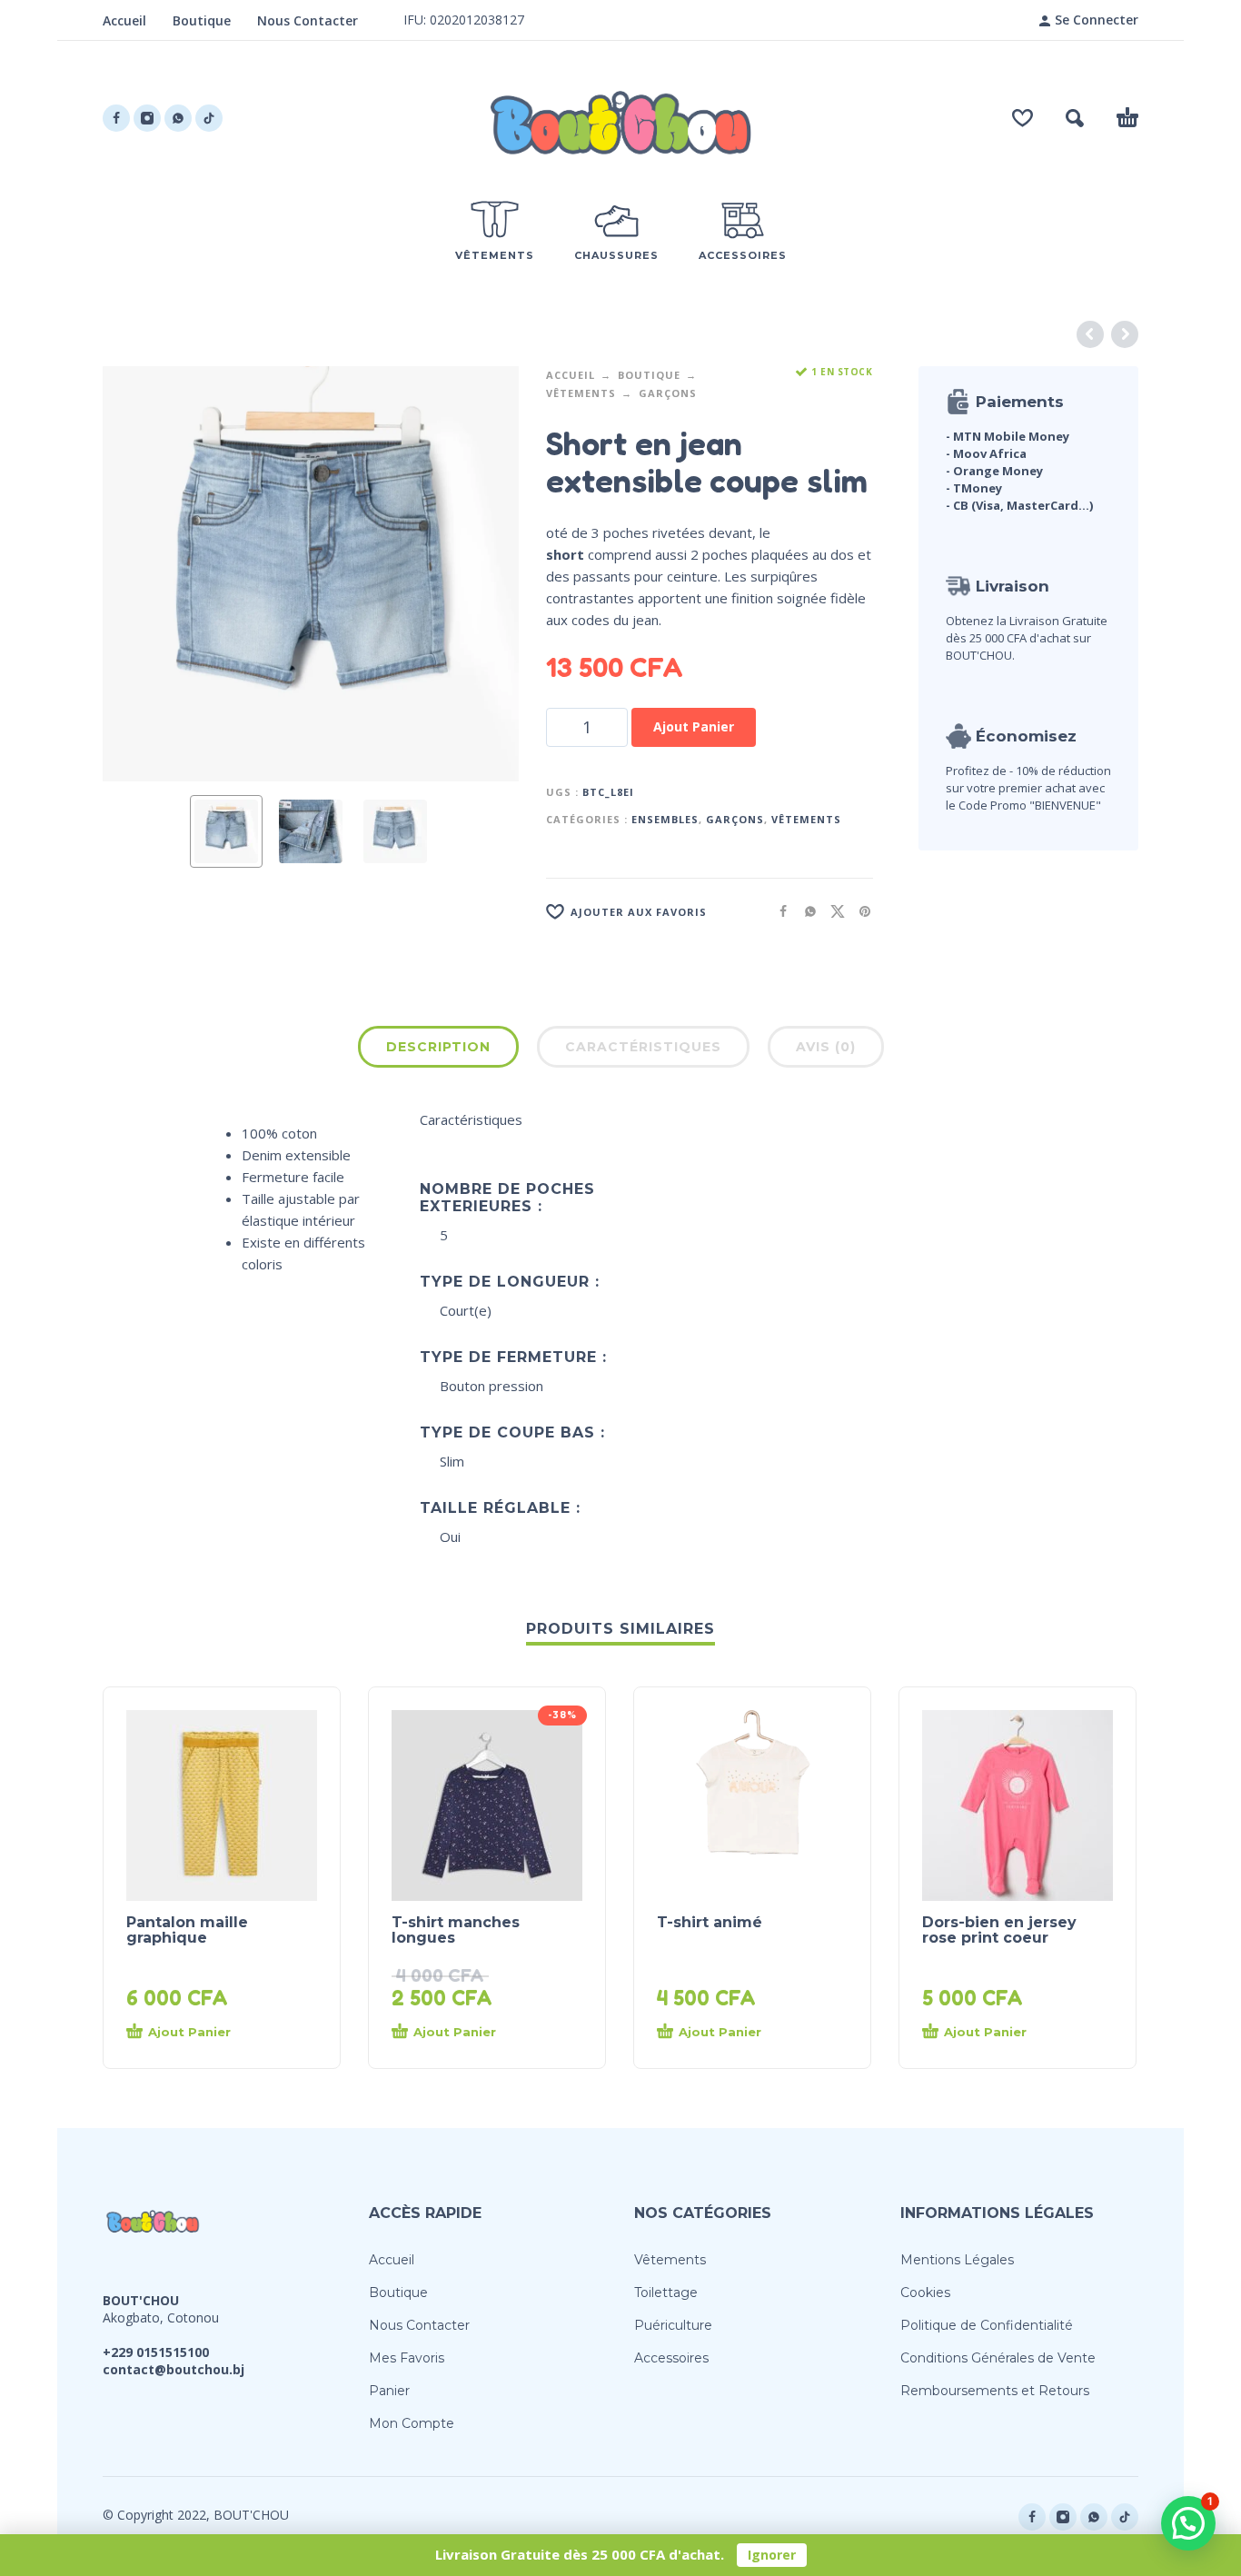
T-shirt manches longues (456, 1930)
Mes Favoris (407, 2358)
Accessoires (671, 2358)
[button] (1075, 118)
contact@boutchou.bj (174, 2369)
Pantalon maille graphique (187, 1930)
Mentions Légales (957, 2260)
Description (438, 1047)
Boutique (202, 20)
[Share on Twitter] (832, 911)
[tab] (438, 1050)
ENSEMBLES (665, 819)
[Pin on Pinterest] (859, 911)
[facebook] (116, 118)
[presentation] (137, 573)
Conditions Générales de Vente (998, 2358)
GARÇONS (668, 393)
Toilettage (666, 2293)
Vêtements (581, 393)
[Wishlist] (1023, 118)
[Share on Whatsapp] (805, 911)
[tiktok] (209, 118)
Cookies (925, 2293)
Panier (389, 2391)
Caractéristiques (643, 1047)
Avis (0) (826, 1047)
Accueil (124, 20)
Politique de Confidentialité (987, 2325)
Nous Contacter (308, 20)
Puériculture (673, 2325)
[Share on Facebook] (778, 911)
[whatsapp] (178, 118)
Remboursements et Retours (995, 2391)
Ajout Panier (694, 726)
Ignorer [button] (772, 2555)
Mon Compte (412, 2423)
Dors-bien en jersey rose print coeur (999, 1930)
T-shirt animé (710, 1922)
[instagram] (147, 118)
